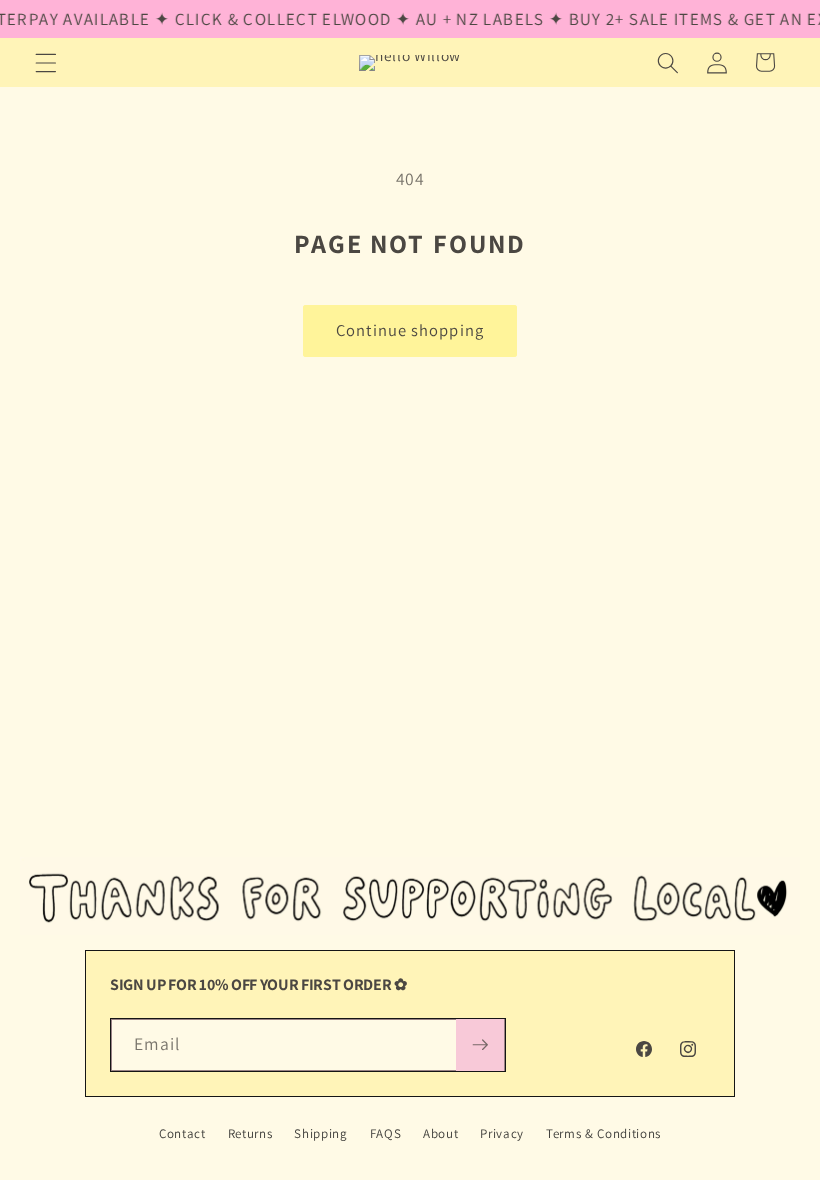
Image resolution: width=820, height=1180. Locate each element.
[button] (46, 62)
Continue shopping (410, 330)
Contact (182, 1133)
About (440, 1133)
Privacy (502, 1133)
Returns (250, 1133)
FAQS (386, 1133)
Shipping (320, 1133)
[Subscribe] (480, 1045)
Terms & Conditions (603, 1133)
